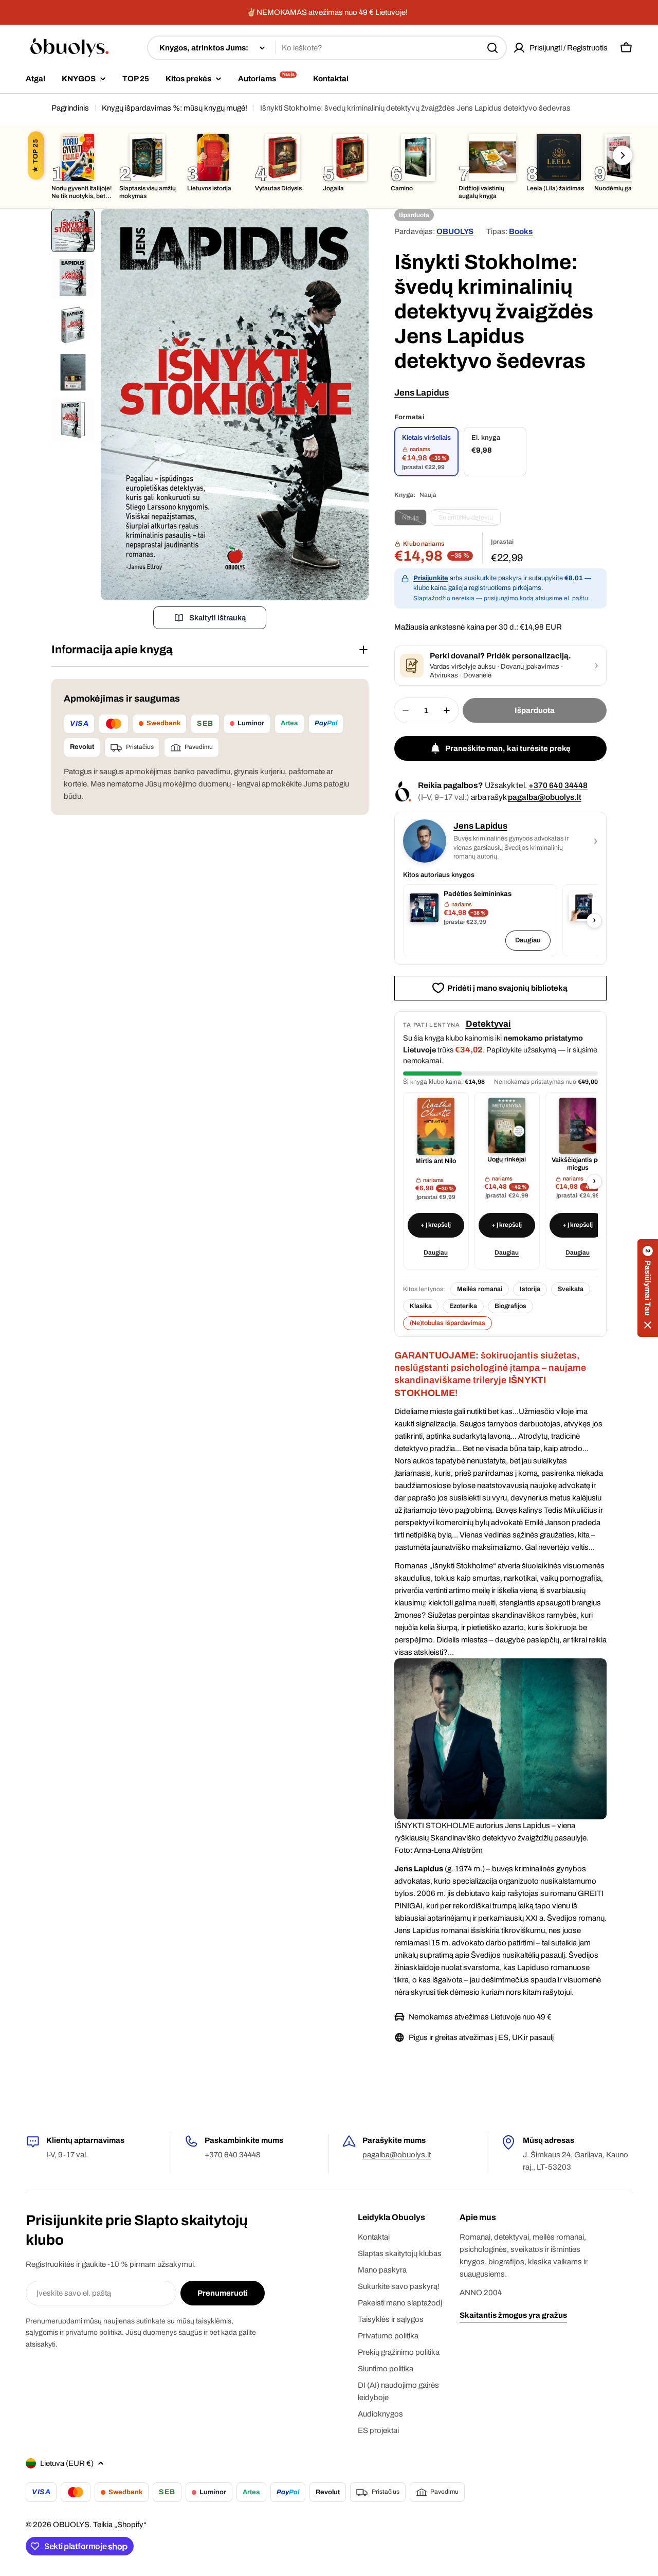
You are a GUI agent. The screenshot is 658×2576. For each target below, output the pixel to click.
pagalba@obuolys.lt (545, 797)
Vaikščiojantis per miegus (578, 1164)
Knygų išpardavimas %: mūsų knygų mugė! (175, 108)
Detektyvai (488, 1024)
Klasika (421, 1306)
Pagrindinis (70, 108)
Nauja (414, 520)
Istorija (530, 1289)
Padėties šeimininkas (478, 894)
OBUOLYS (455, 231)
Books (521, 231)
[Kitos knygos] (623, 155)
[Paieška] (492, 48)
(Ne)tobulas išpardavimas (447, 1323)
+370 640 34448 (558, 785)
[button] (648, 1288)
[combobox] (327, 48)
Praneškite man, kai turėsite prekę (508, 748)
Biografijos (510, 1306)
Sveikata (571, 1289)
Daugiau (528, 940)
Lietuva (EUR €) (67, 2463)
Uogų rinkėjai (507, 1159)
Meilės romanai (480, 1289)
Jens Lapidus (422, 393)
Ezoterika (463, 1306)
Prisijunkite (431, 578)
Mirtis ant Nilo (436, 1161)
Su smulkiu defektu (470, 520)
